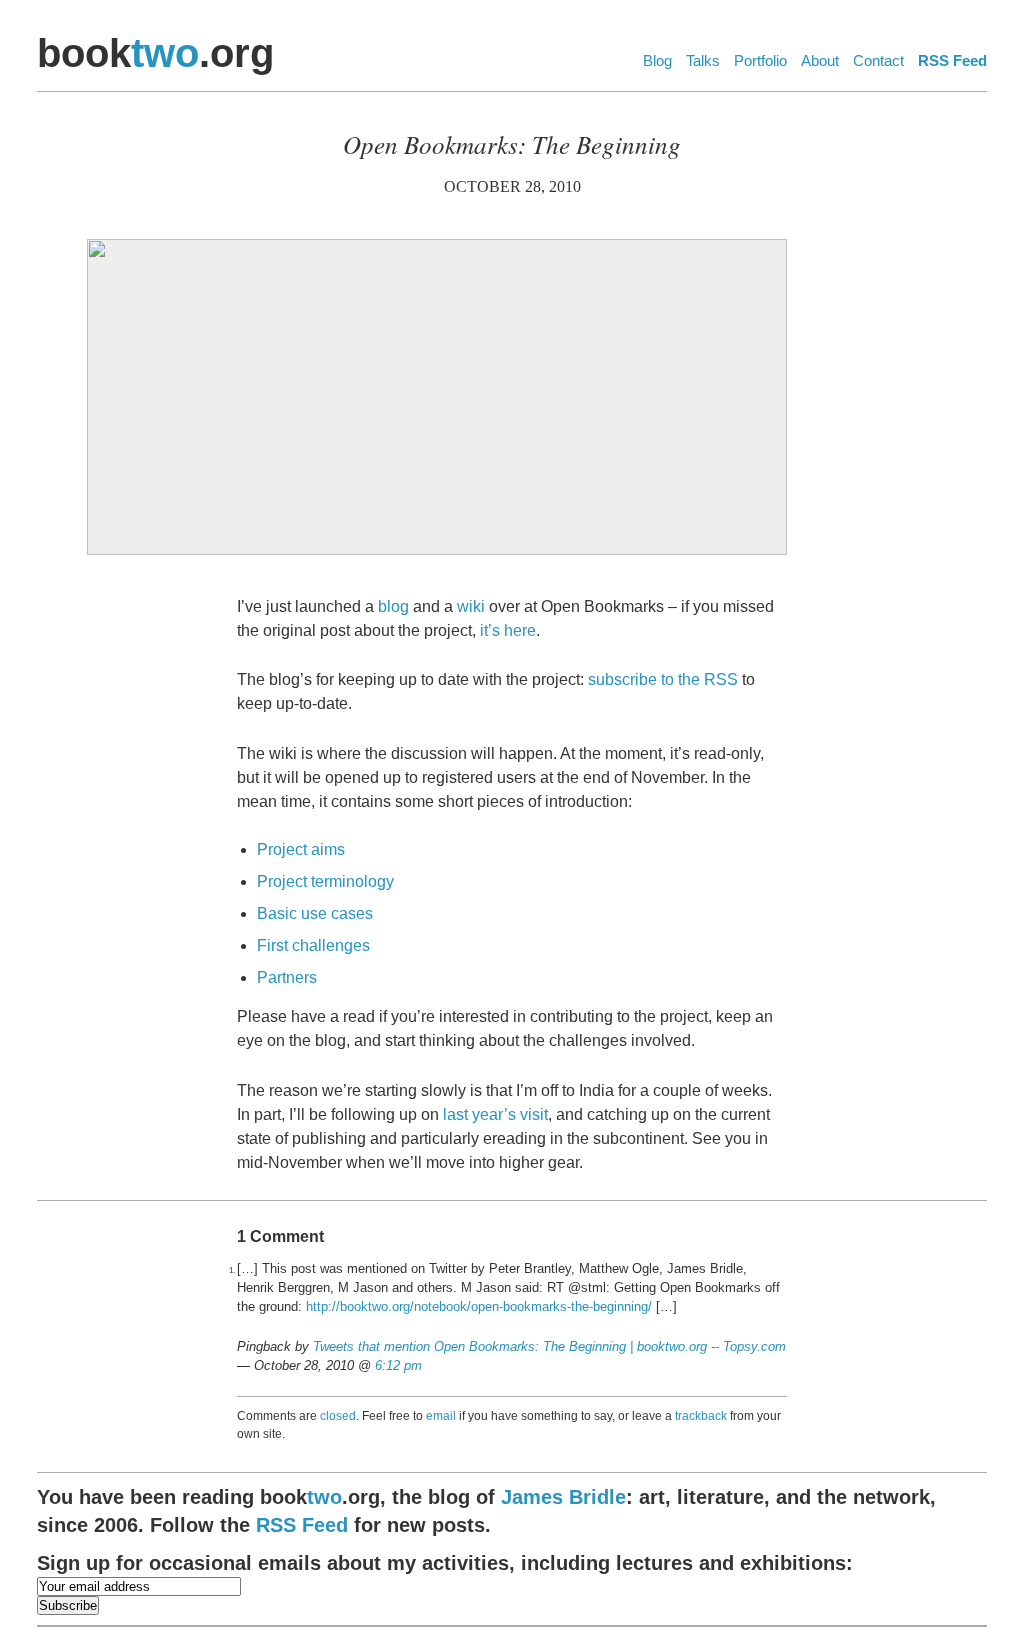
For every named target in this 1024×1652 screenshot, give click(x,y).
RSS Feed (952, 60)
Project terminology (325, 881)
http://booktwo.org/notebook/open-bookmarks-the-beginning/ (479, 1306)
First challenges (313, 945)
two (165, 53)
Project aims (301, 849)
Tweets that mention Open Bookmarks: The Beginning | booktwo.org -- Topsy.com (549, 1346)
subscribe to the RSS (663, 679)
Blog (657, 60)
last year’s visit (495, 1114)
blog (393, 606)
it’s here (508, 630)
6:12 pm (398, 1365)
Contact (878, 60)
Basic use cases (315, 913)
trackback (701, 1416)
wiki (471, 606)
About (820, 60)
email (441, 1416)
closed (338, 1416)
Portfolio (760, 60)
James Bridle (563, 1497)
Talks (703, 60)
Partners (287, 977)
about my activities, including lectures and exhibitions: (445, 1563)
